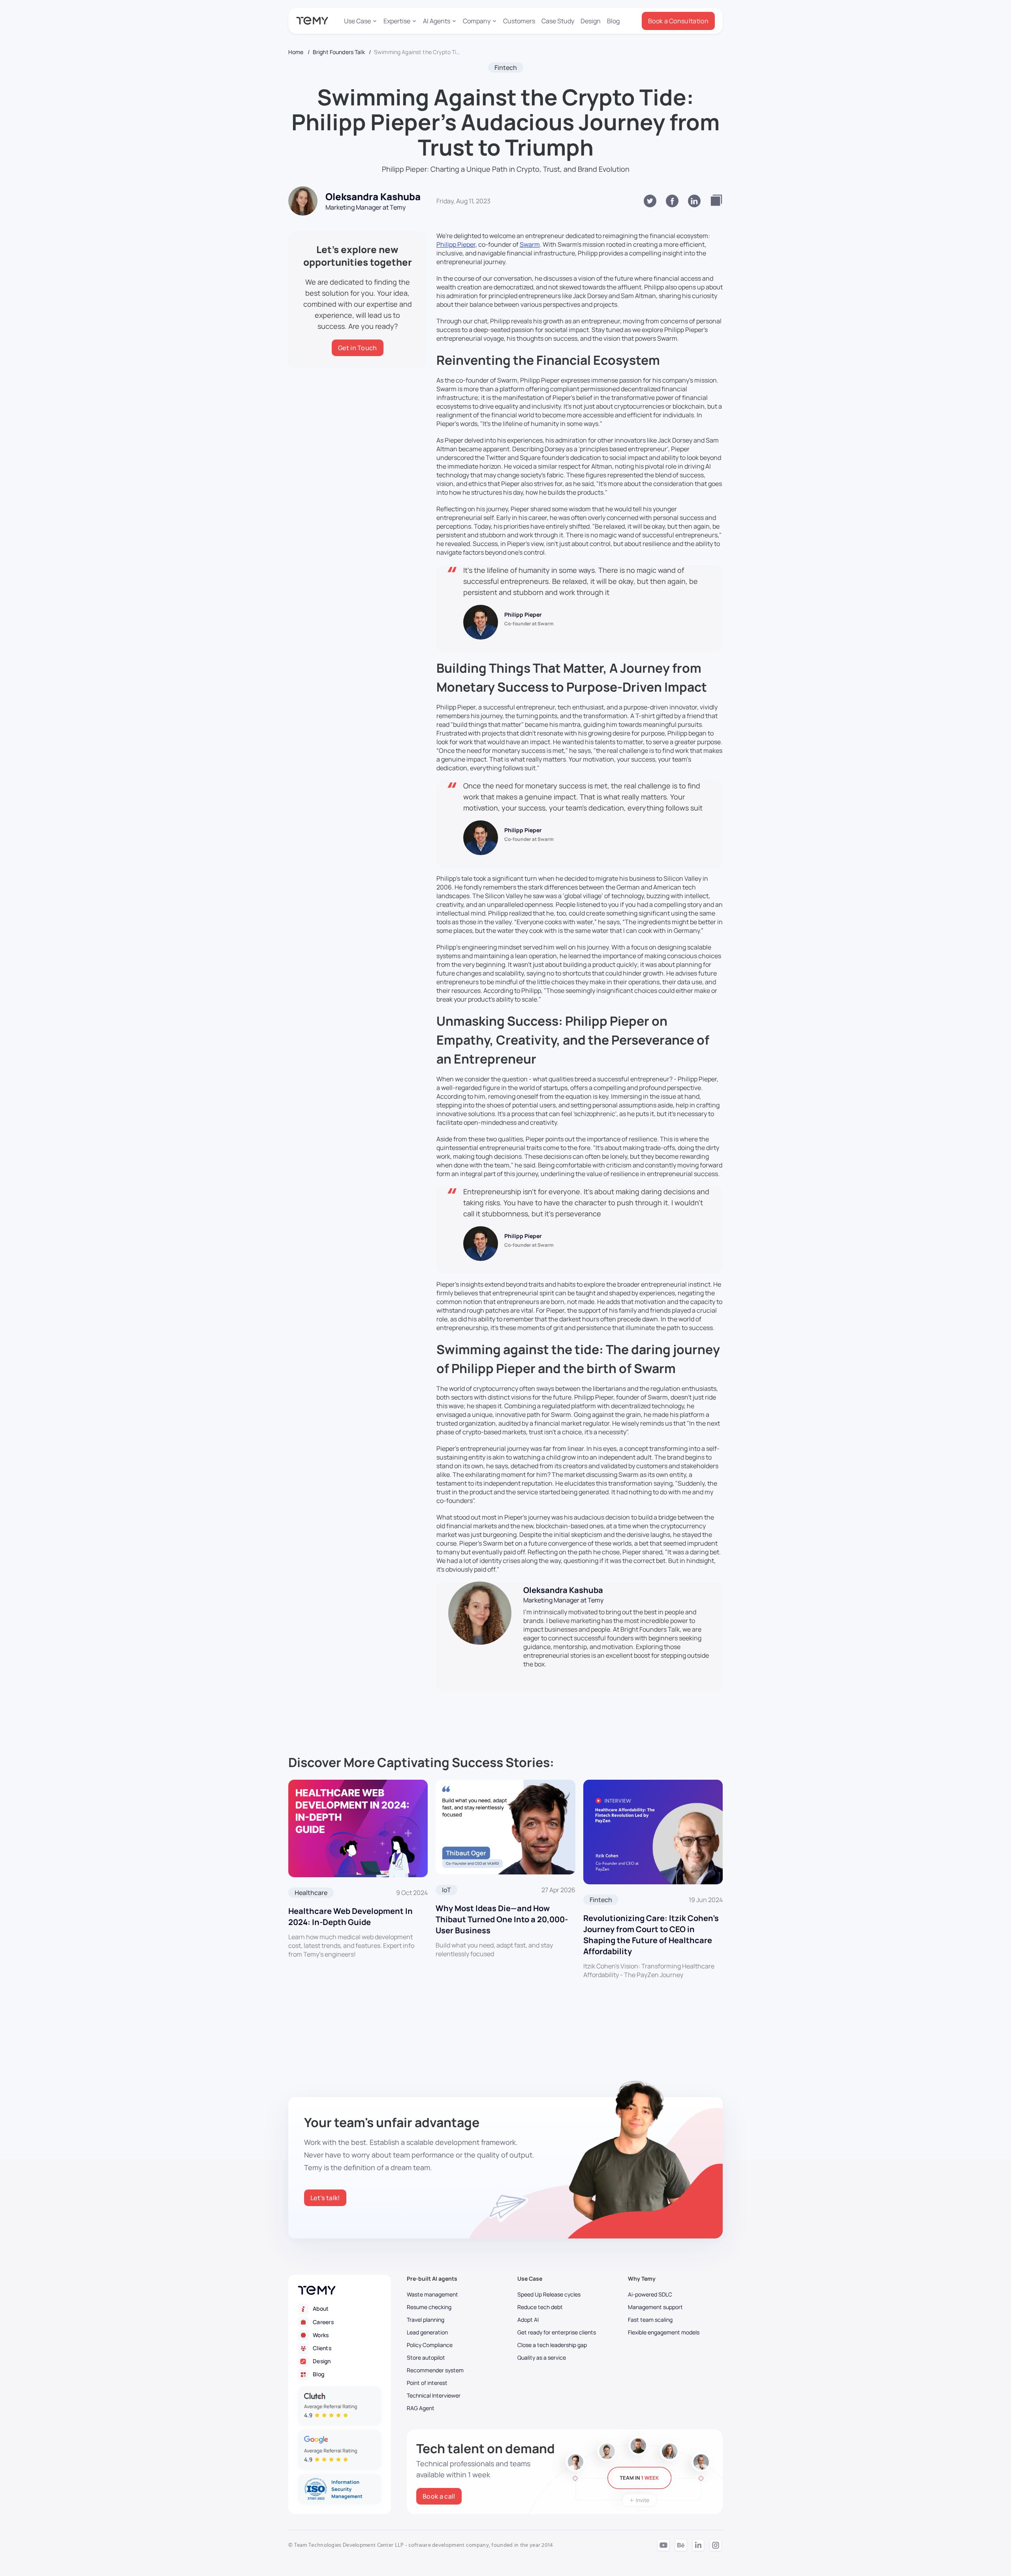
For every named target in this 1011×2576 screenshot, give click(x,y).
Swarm (530, 244)
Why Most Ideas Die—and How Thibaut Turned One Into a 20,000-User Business (502, 1919)
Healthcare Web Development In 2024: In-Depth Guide (350, 1917)
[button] (361, 21)
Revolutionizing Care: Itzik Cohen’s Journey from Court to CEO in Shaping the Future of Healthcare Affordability (651, 1935)
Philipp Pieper (456, 244)
